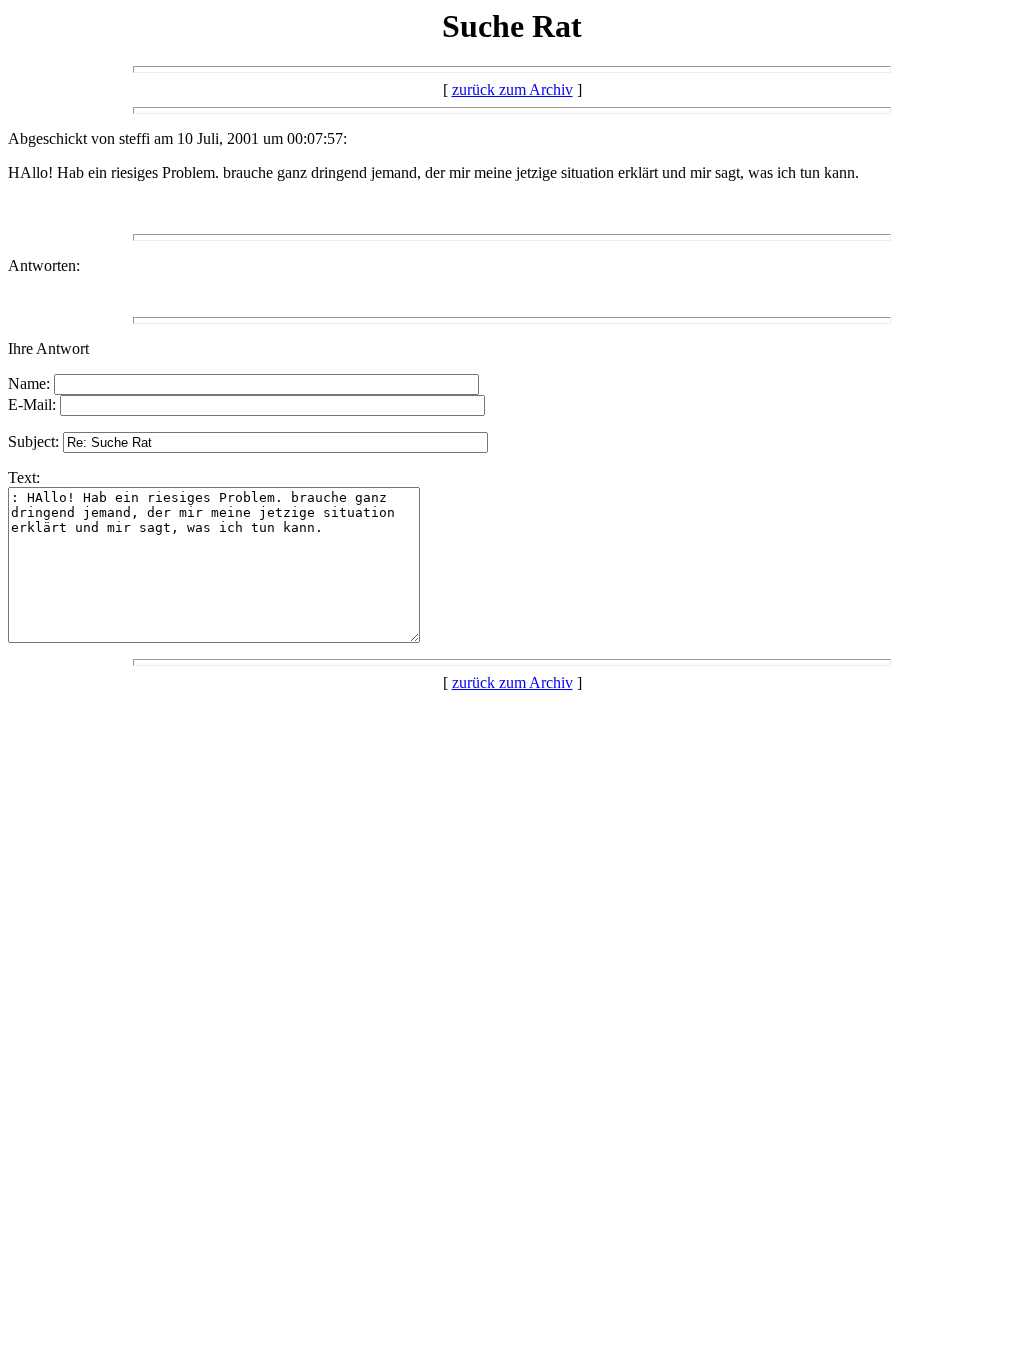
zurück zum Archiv (512, 89)
